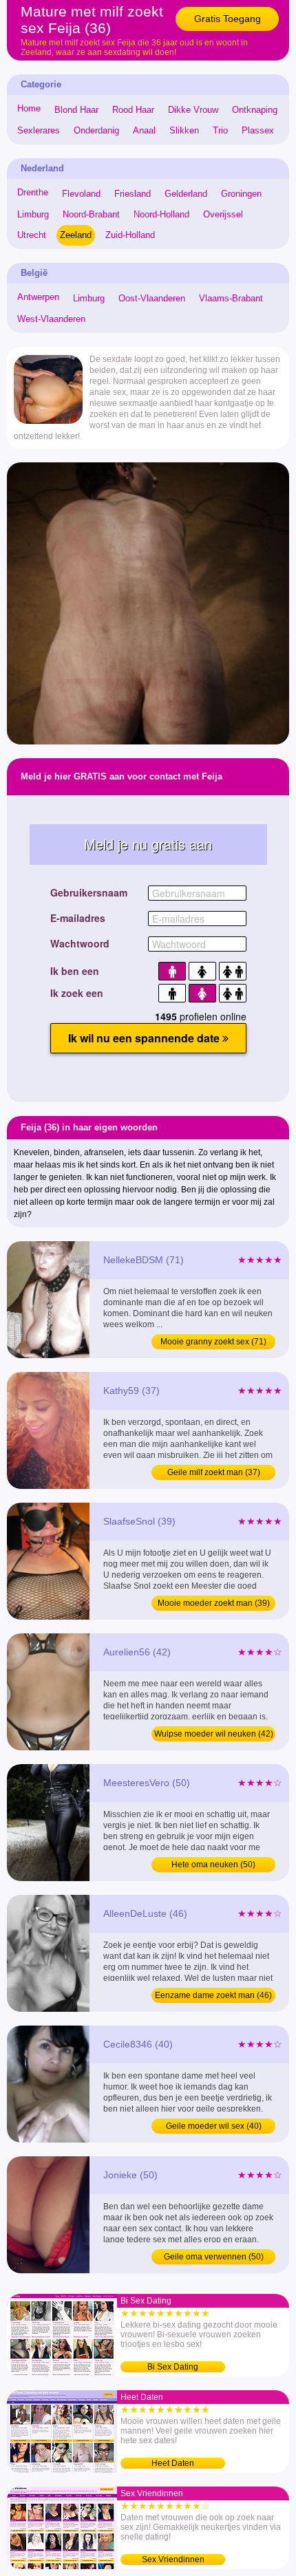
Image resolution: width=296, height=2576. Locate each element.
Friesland (133, 194)
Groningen (241, 194)
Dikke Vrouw (193, 110)
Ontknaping (255, 110)
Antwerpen (38, 297)
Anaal (144, 130)
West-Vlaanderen (51, 319)
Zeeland (76, 235)
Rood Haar (133, 110)
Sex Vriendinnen (173, 2559)
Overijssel (223, 214)
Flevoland (81, 194)
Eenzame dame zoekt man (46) (213, 1995)
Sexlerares (39, 130)
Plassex (258, 130)
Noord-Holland (161, 214)
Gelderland (186, 194)
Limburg (33, 214)
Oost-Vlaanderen (152, 298)
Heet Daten (173, 2463)
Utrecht (32, 235)
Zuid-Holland (130, 235)
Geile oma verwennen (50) (214, 2257)
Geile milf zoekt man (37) (214, 1472)
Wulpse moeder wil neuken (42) (214, 1734)
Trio (220, 130)
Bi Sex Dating (173, 2367)
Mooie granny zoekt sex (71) (213, 1342)
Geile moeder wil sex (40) (214, 2126)
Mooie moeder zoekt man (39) (214, 1603)
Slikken (184, 130)
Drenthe (33, 192)
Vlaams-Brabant (231, 298)
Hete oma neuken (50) (213, 1865)
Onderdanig (96, 130)
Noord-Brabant (91, 214)
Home (29, 108)
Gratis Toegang (228, 19)
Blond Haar (76, 110)
